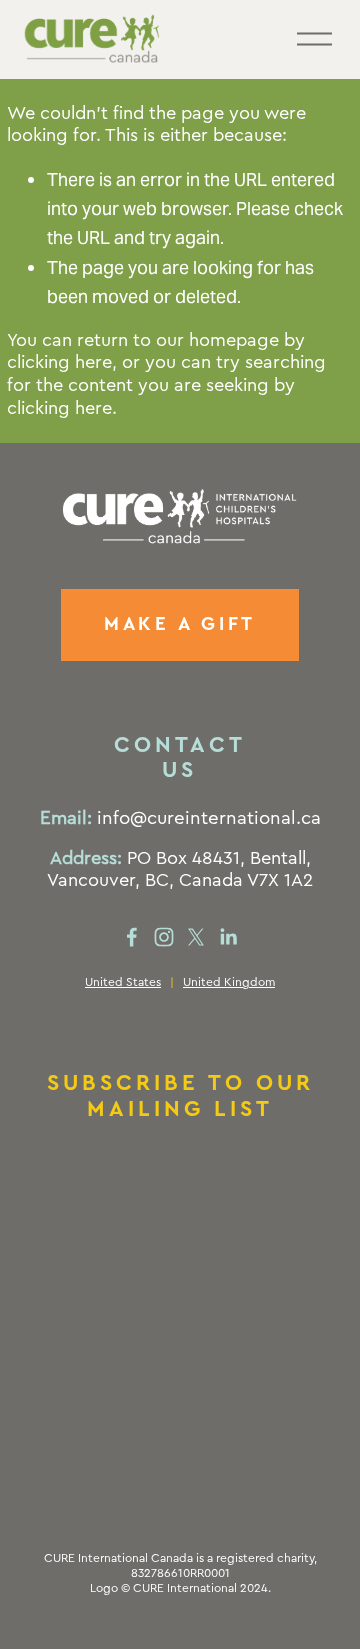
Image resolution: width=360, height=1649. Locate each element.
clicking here (59, 362)
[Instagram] (164, 937)
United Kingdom (229, 982)
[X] (196, 937)
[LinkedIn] (228, 937)
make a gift (180, 624)
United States (123, 982)
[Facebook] (132, 937)
